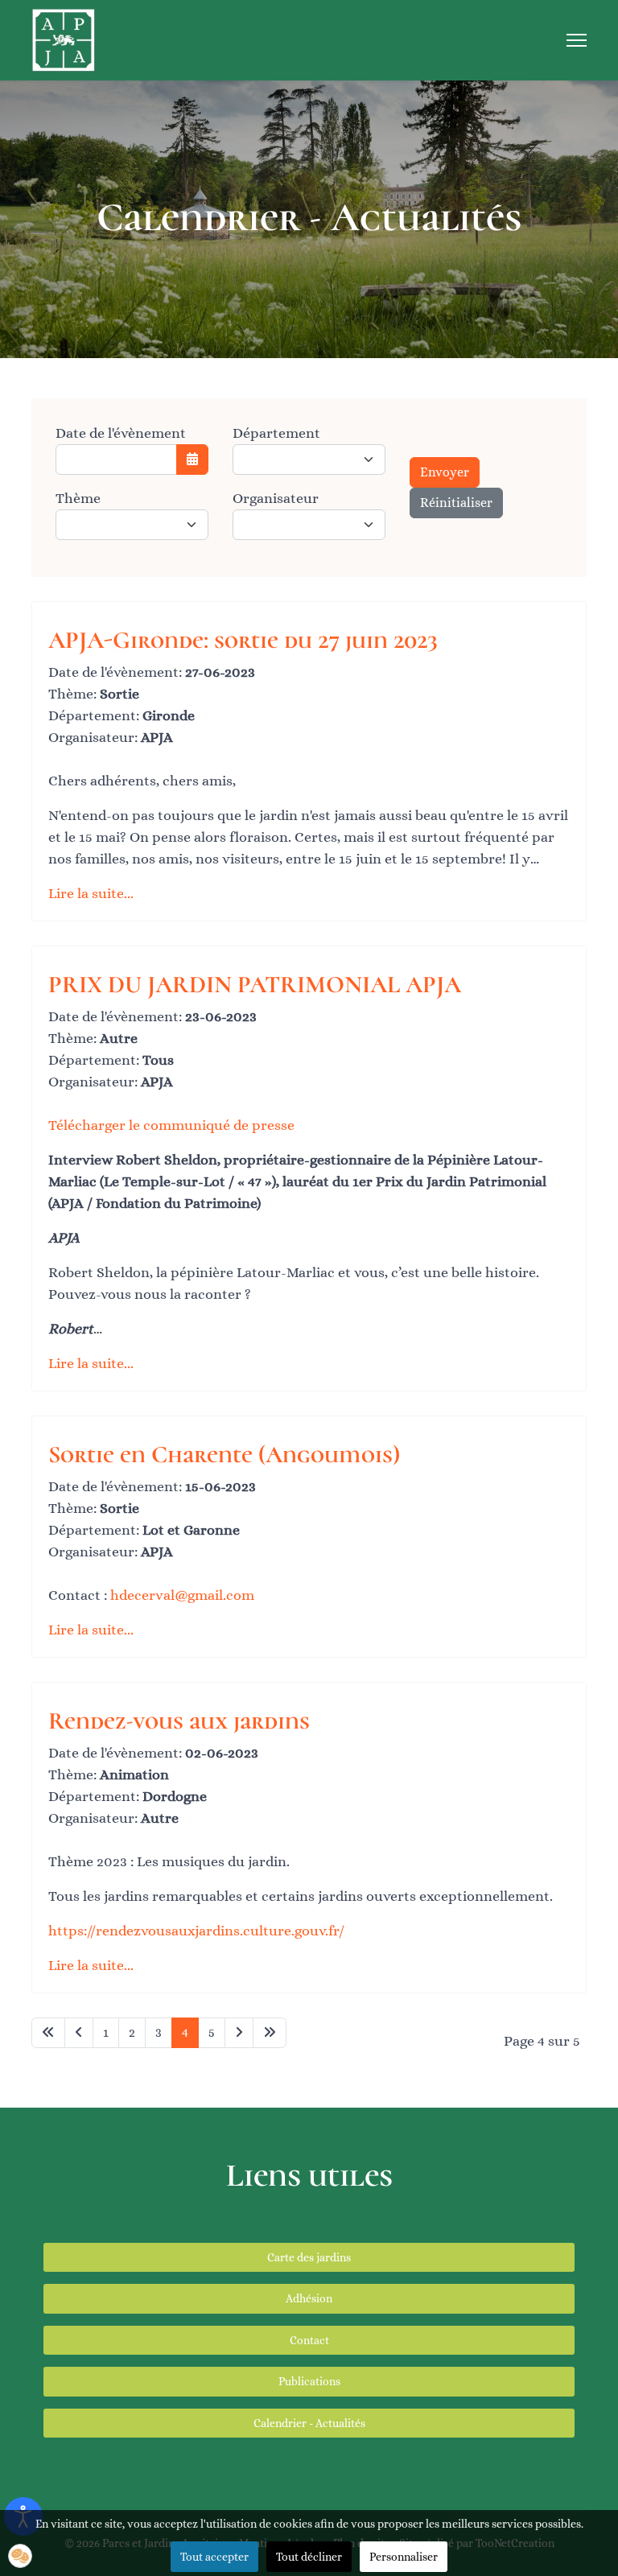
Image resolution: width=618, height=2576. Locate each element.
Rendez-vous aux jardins (179, 1721)
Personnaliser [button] (404, 2557)
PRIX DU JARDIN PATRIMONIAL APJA (255, 985)
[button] (20, 2556)
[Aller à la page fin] (270, 2033)
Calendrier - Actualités (309, 2423)
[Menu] (577, 40)
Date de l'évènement (121, 433)
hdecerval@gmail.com (182, 1595)
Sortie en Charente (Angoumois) (224, 1455)
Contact (309, 2340)
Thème (78, 498)
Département (276, 433)
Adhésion (309, 2298)
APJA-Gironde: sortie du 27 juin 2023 (243, 640)
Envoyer (445, 472)
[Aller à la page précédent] (79, 2033)
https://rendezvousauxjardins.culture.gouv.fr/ (196, 1931)
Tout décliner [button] (309, 2557)
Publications (309, 2381)
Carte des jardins (309, 2257)
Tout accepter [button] (214, 2557)
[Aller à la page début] (48, 2033)
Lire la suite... (91, 893)
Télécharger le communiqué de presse (171, 1125)
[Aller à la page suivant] (239, 2033)
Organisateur (276, 498)
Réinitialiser (456, 503)
